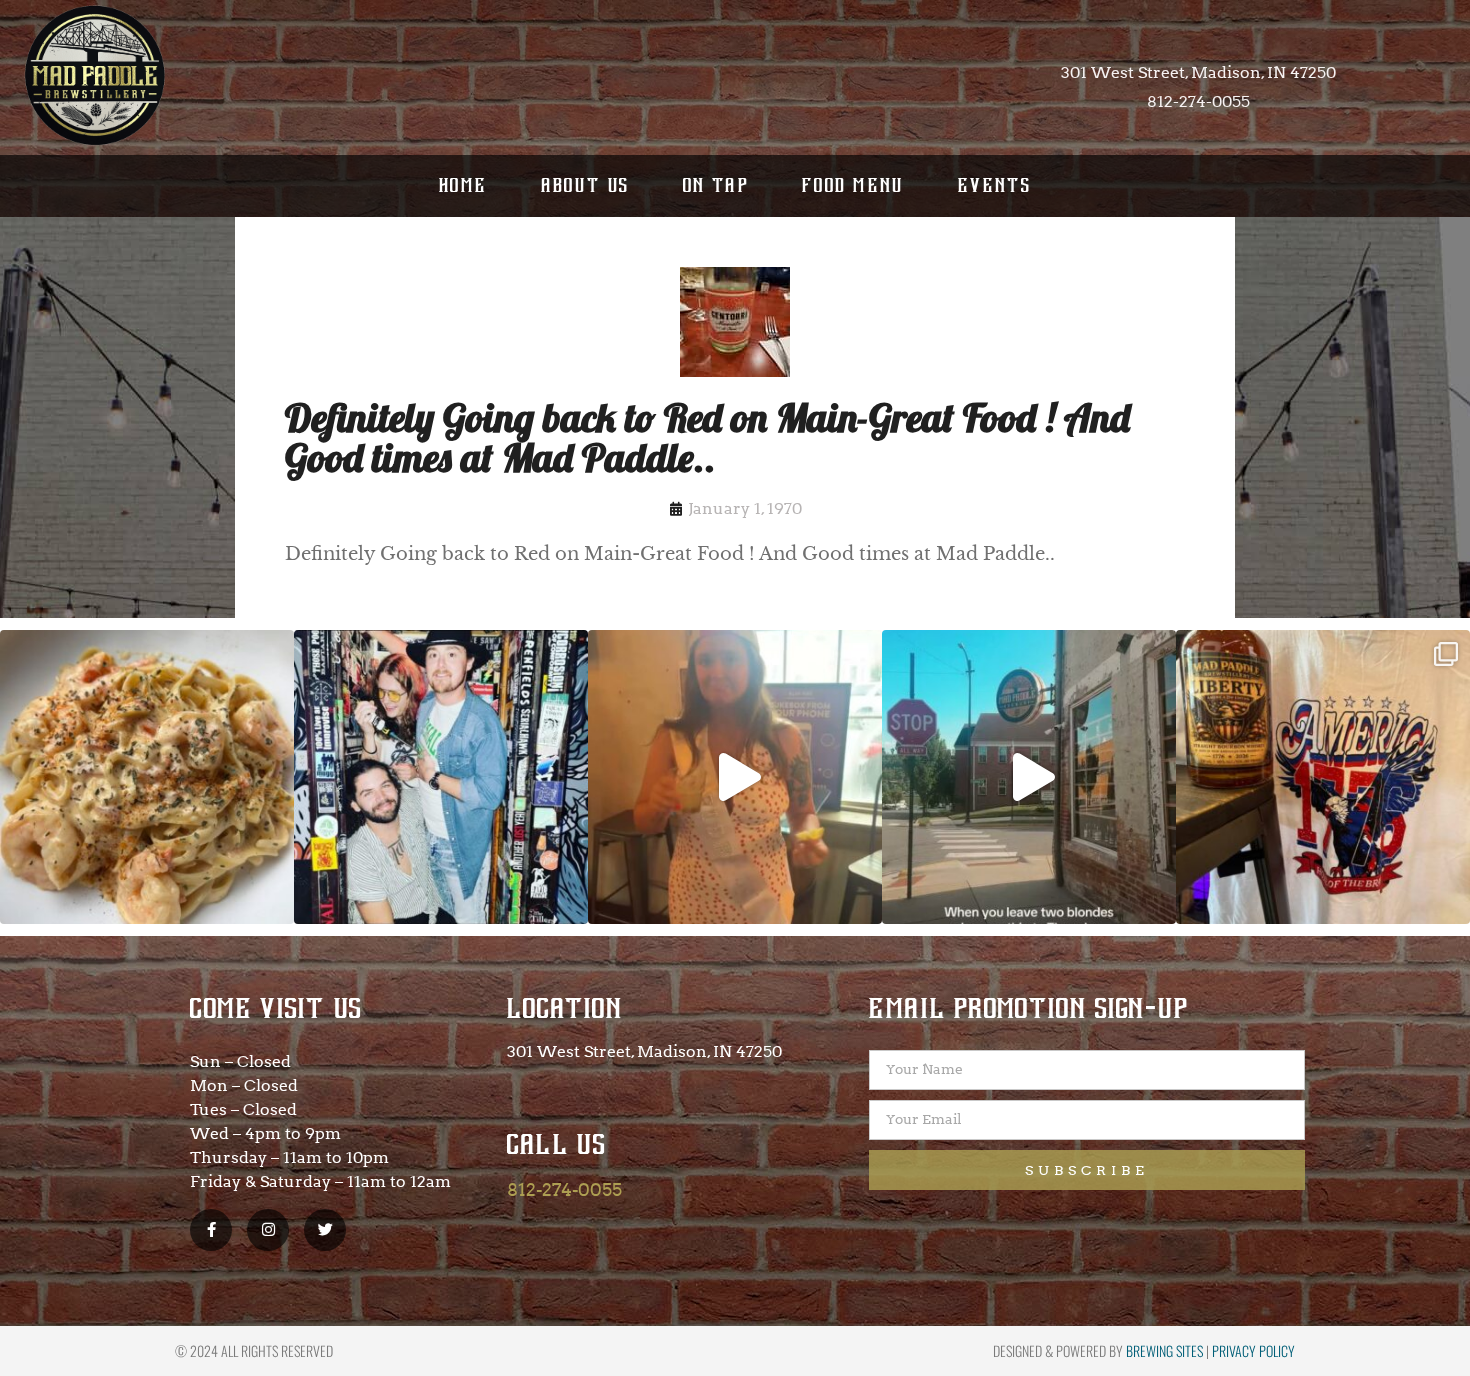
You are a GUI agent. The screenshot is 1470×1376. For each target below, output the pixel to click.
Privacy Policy (1253, 1350)
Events (994, 185)
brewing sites (1164, 1350)
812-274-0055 (564, 1189)
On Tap (716, 185)
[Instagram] (268, 1230)
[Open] (147, 777)
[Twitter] (325, 1230)
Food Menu (853, 185)
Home (463, 185)
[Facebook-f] (211, 1230)
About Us (585, 185)
